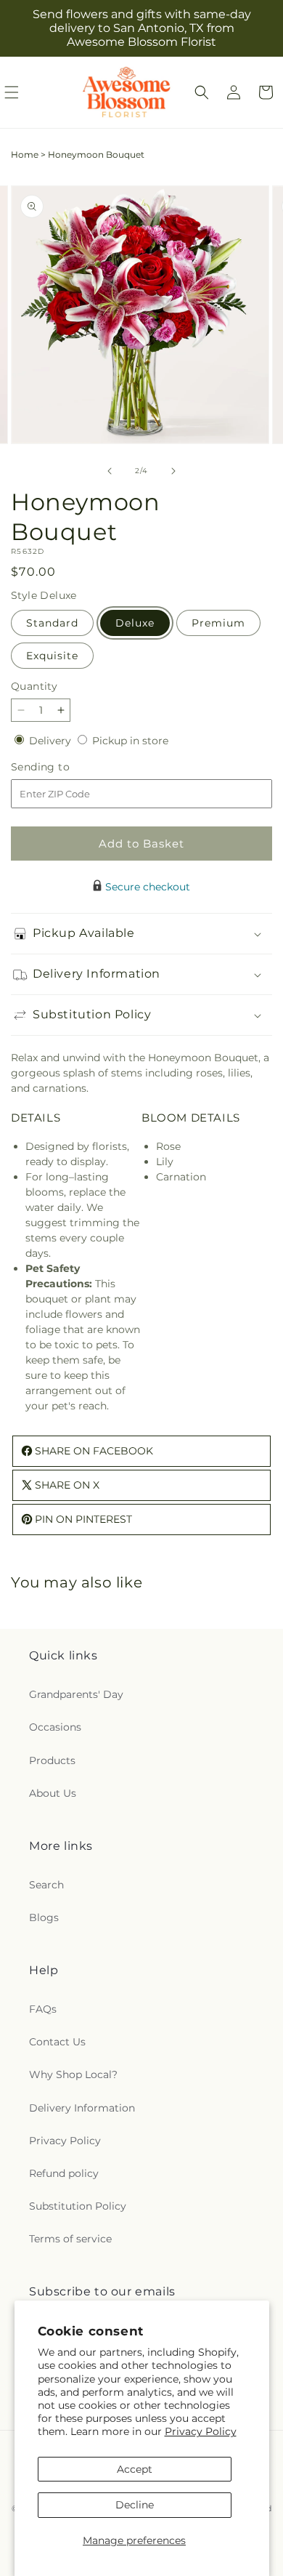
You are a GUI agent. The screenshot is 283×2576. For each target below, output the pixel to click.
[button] (202, 92)
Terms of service (70, 2239)
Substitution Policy (78, 2206)
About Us (53, 1793)
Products (52, 1760)
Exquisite (52, 656)
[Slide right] (173, 471)
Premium (218, 623)
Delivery (52, 741)
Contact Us (57, 2042)
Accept (135, 2469)
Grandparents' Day (76, 1694)
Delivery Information (82, 2108)
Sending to (62, 767)
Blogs (44, 1917)
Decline (135, 2505)
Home (25, 154)
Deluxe (135, 623)
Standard (52, 623)
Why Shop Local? (73, 2074)
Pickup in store (130, 741)
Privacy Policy (201, 2431)
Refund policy (64, 2173)
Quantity (34, 686)
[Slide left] (110, 471)
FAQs (43, 2009)
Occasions (55, 1727)
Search (46, 1885)
